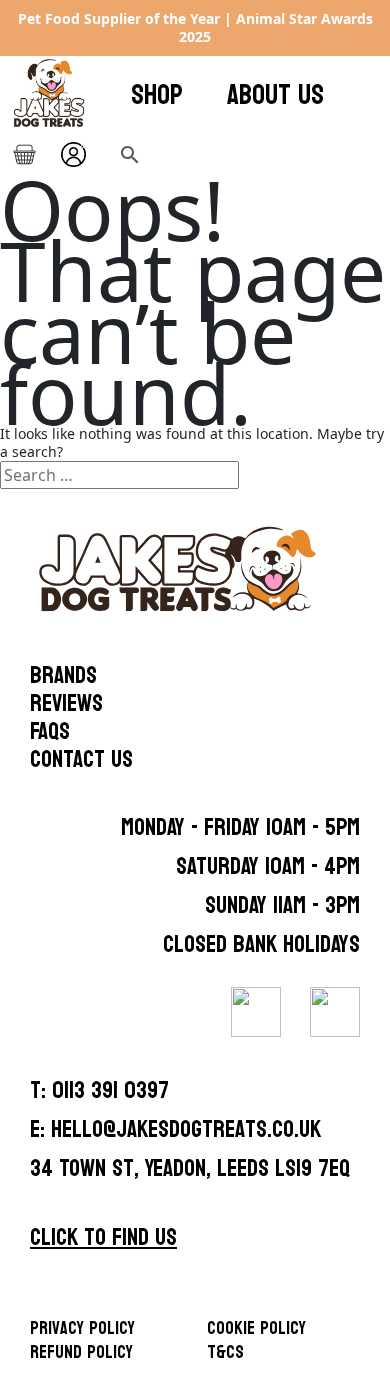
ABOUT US (275, 95)
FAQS (50, 732)
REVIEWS (66, 704)
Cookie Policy (256, 1328)
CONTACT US (81, 760)
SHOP (157, 95)
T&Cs (225, 1352)
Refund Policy (81, 1352)
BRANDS (63, 676)
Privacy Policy (82, 1328)
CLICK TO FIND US (103, 1237)
